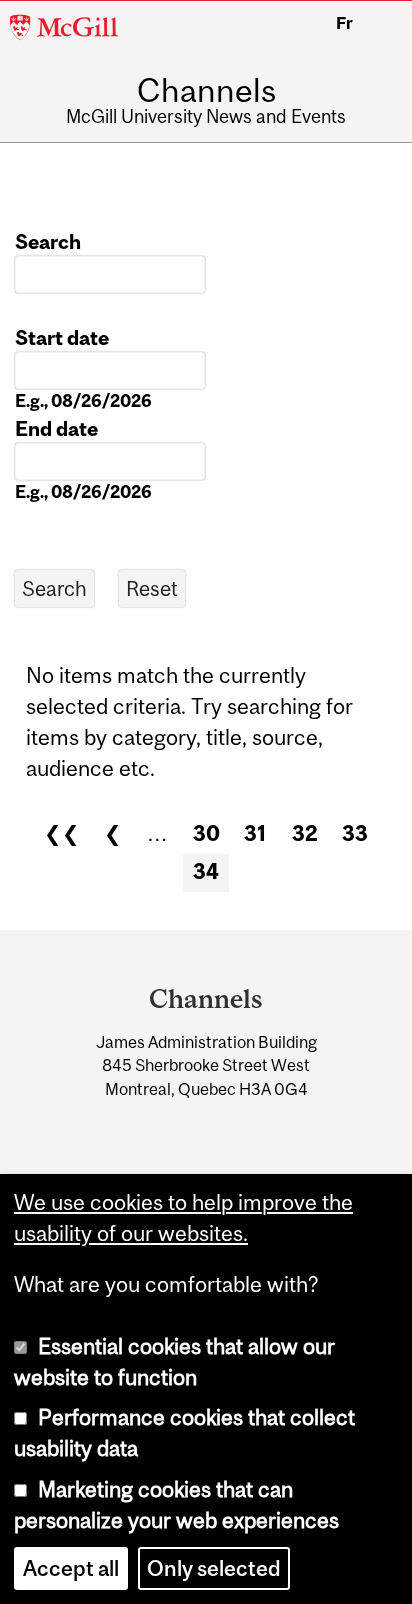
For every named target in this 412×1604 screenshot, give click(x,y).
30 (206, 833)
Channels (206, 91)
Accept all (71, 1568)
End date (56, 428)
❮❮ (62, 833)
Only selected (214, 1568)
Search (48, 241)
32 (305, 833)
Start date (62, 337)
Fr (344, 23)
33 (355, 833)
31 (255, 833)
